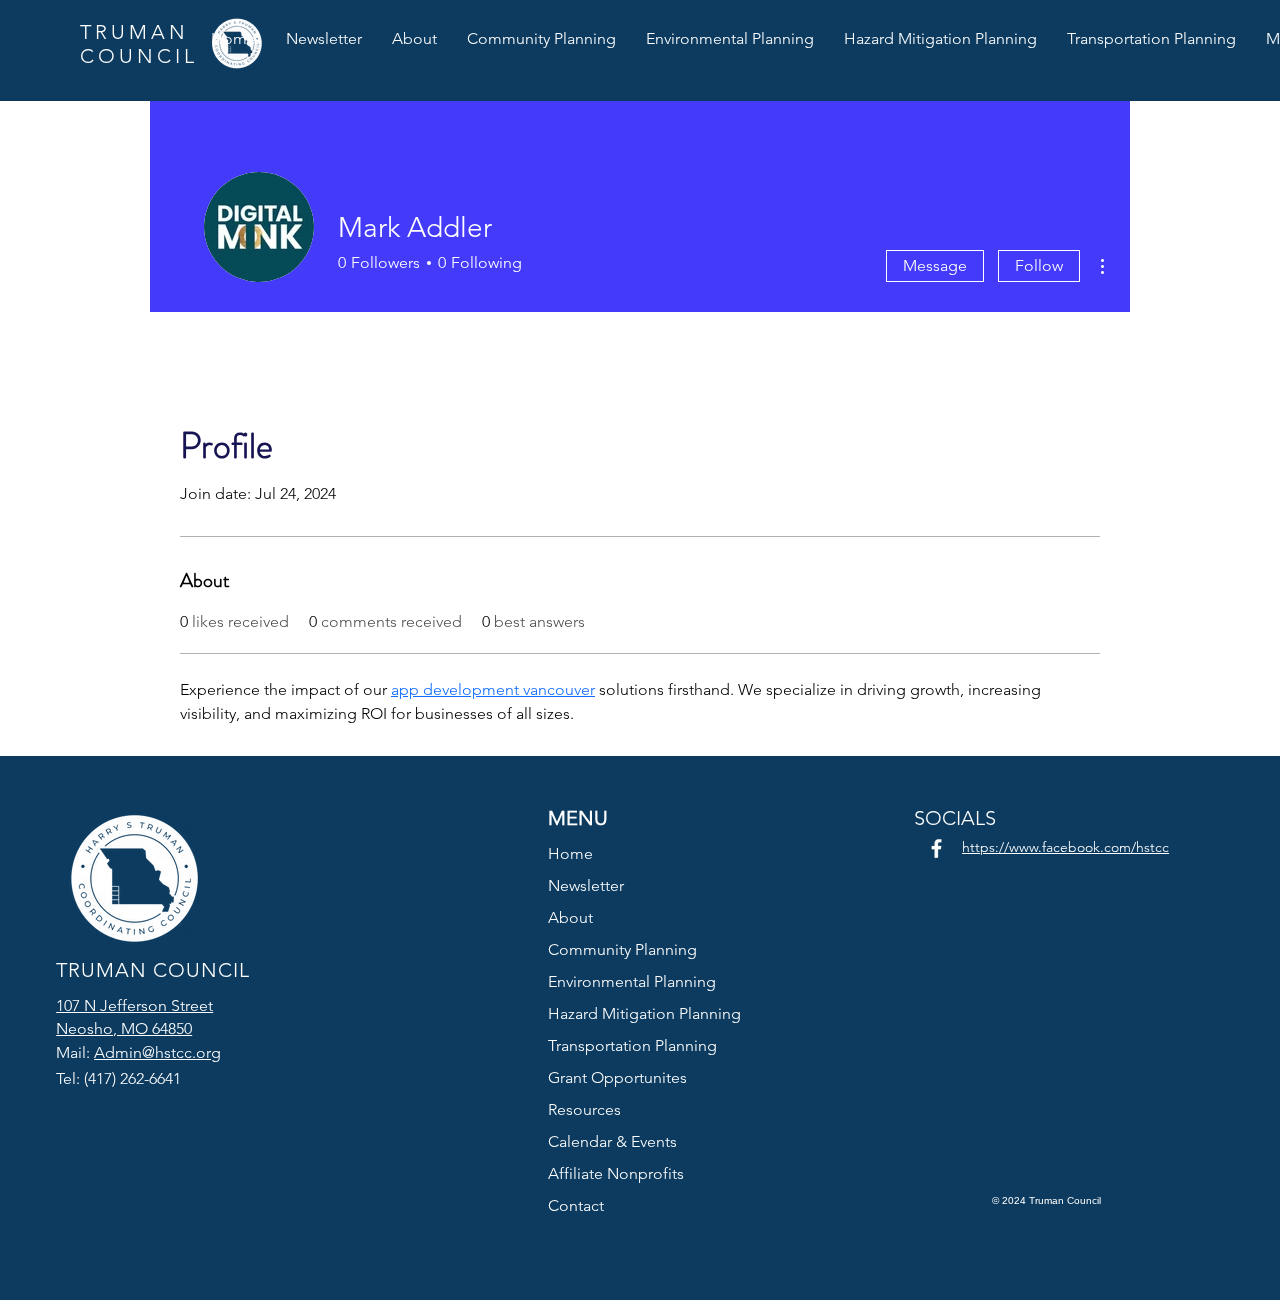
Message (935, 265)
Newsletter (586, 885)
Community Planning (622, 949)
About (570, 917)
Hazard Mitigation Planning (640, 1013)
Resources (584, 1109)
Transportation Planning (632, 1045)
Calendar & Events (612, 1141)
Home (570, 853)
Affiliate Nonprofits (616, 1173)
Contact (576, 1205)
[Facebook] (936, 848)
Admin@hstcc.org (157, 1052)
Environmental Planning (632, 981)
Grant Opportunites (617, 1077)
